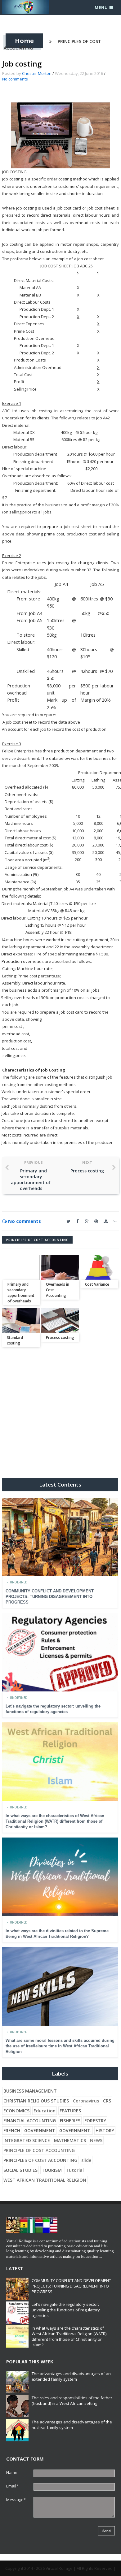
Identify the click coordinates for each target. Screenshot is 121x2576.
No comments (15, 79)
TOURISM (52, 2170)
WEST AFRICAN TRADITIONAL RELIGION (45, 2180)
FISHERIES (70, 2121)
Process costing (60, 1338)
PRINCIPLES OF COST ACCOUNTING (37, 1240)
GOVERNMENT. (75, 2130)
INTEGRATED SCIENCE (27, 2140)
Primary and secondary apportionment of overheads (21, 1293)
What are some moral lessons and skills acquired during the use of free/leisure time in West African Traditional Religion (60, 2046)
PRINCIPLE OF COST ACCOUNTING (39, 2150)
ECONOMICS (16, 2111)
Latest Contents (60, 1485)
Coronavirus (86, 2101)
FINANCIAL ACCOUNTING (30, 2121)
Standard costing (15, 1340)
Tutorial (75, 2170)
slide (86, 2160)
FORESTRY (95, 2121)
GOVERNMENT (40, 2130)
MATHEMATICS (70, 2140)
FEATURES (70, 2111)
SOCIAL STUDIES (20, 2170)
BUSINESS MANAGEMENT (30, 2091)
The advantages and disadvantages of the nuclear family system (72, 2425)
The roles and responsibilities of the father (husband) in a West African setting (72, 2401)
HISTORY (105, 2130)
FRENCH (12, 2130)
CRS (107, 2101)
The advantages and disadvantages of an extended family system (71, 2376)
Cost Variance (97, 1284)
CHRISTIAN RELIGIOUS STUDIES (36, 2101)
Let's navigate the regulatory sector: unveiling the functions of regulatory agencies (66, 2310)
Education (45, 2111)
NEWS (96, 2140)
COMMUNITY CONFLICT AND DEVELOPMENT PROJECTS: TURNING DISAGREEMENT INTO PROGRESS (50, 1597)
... (101, 2256)
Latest (15, 2268)
